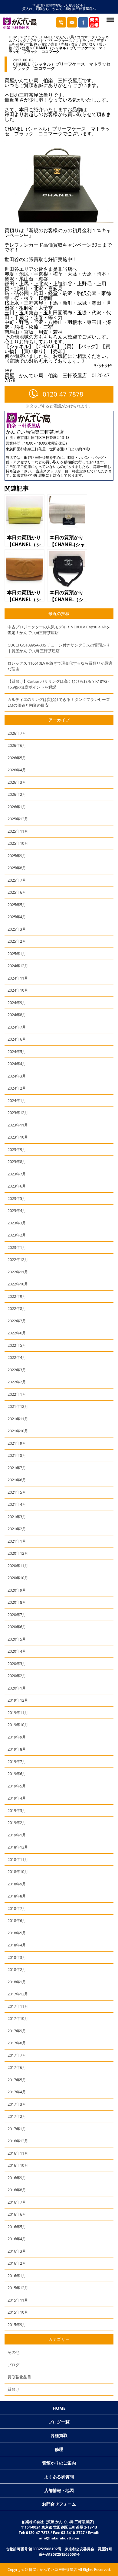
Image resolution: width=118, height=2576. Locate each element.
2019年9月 (17, 1737)
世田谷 (32, 44)
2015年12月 (18, 2288)
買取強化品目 (19, 2377)
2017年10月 (18, 2018)
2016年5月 (17, 2227)
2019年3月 (17, 1810)
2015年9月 (17, 2325)
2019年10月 (18, 1725)
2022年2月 (17, 1382)
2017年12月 (18, 1994)
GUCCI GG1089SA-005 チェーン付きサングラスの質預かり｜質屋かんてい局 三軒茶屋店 (59, 648)
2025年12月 (18, 819)
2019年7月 (17, 1761)
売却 (64, 44)
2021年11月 (18, 1419)
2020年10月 (18, 1578)
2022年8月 (17, 1308)
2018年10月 (18, 1871)
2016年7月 (17, 2202)
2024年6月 (17, 1039)
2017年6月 (17, 2067)
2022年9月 (17, 1296)
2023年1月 (17, 1247)
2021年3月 (17, 1517)
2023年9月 (17, 1149)
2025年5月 (17, 905)
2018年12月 (18, 1847)
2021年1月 (17, 1541)
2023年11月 (18, 1125)
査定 (75, 44)
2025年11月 (18, 831)
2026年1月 (17, 807)
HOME (14, 37)
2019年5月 (17, 1786)
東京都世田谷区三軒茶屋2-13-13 (43, 437)
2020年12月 (18, 1553)
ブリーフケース (60, 41)
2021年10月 (18, 1431)
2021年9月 (17, 1443)
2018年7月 (17, 1908)
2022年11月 (18, 1272)
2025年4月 (17, 917)
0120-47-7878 (63, 394)
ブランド (37, 41)
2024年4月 (17, 1064)
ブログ (29, 37)
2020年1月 (17, 1688)
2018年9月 (17, 1884)
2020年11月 (18, 1566)
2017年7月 (17, 2055)
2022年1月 (17, 1394)
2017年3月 (17, 2104)
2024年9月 (17, 1003)
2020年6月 (17, 1627)
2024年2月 (17, 1088)
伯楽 (44, 44)
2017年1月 (17, 2129)
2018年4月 (17, 1945)
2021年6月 (17, 1480)
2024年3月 (17, 1076)
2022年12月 (18, 1259)
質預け (13, 2389)
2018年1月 (17, 1982)
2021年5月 (17, 1492)
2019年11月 (18, 1712)
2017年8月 (17, 2043)
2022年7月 (17, 1321)
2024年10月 (18, 990)
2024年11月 (18, 978)
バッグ (21, 41)
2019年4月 (17, 1798)
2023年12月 (18, 1113)
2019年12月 (18, 1700)
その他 (13, 2352)
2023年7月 (17, 1174)
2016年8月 (17, 2190)
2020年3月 (17, 1664)
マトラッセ (84, 41)
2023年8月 (17, 1162)
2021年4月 (17, 1504)
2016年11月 (18, 2153)
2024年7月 (17, 1027)
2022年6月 (17, 1333)
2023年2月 (17, 1235)
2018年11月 (18, 1859)
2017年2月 (17, 2116)
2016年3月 (17, 2251)
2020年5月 (17, 1639)
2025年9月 (17, 856)
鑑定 (26, 48)
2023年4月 (17, 1210)
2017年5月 (17, 2080)
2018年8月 (17, 1896)
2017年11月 (18, 2006)
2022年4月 (17, 1357)
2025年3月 (17, 929)
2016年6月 (17, 2214)
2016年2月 (17, 2263)
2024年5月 (17, 1051)
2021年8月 (17, 1455)
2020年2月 (17, 1676)
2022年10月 (18, 1284)
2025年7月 (17, 880)
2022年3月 (17, 1370)
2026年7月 (17, 733)
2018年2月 (17, 1969)
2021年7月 (17, 1468)
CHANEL (46, 37)
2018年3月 (17, 1957)
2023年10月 (18, 1137)
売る (54, 44)
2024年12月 (18, 966)
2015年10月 (18, 2312)
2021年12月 (18, 1406)
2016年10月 (18, 2165)
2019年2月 (17, 1823)
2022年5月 (17, 1345)
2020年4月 (17, 1651)
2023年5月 (17, 1198)
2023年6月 (17, 1186)
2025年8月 (17, 868)
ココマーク (86, 37)
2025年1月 (17, 954)
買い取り (89, 44)
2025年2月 (17, 941)
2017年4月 (17, 2092)
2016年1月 (17, 2276)
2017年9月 (17, 2031)
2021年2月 (17, 1529)
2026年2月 (17, 794)
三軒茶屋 (16, 44)
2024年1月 (17, 1100)
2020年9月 (17, 1590)
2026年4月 (17, 770)
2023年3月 (17, 1223)
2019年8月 (17, 1749)
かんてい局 (65, 37)
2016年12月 (18, 2141)
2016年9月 (17, 2178)
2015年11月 (18, 2300)
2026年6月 (17, 745)
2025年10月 (18, 843)
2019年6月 (17, 1774)
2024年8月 (17, 1015)
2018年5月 (17, 1933)
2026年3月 (17, 782)
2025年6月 (17, 892)
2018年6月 (17, 1920)
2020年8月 (17, 1602)
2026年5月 (17, 758)
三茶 (100, 41)
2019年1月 (17, 1835)
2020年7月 (17, 1615)
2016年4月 (17, 2239)
